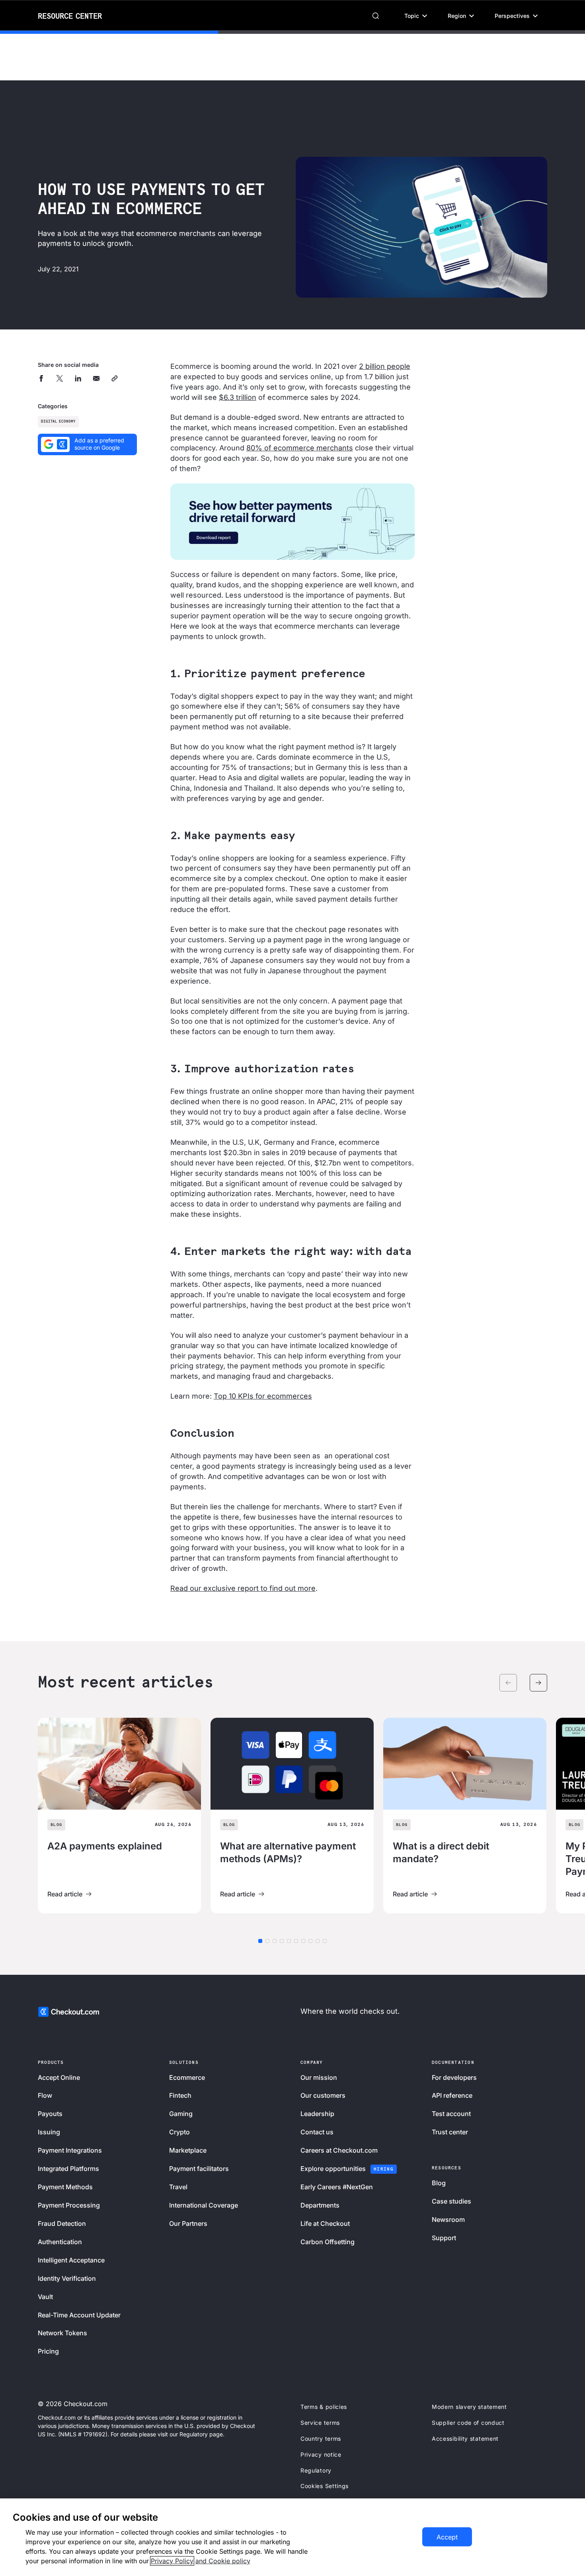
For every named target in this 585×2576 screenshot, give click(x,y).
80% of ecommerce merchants (300, 448)
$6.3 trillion (238, 397)
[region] (292, 2537)
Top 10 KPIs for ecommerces (263, 1396)
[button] (416, 16)
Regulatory (316, 2470)
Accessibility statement (465, 2439)
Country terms (321, 2439)
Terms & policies (324, 2407)
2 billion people (385, 366)
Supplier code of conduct (468, 2423)
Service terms (320, 2423)
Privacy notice (321, 2454)
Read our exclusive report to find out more (243, 1588)
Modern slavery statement (469, 2407)
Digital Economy (58, 422)
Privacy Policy (172, 2561)
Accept (447, 2537)
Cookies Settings (325, 2486)
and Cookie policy (223, 2561)
